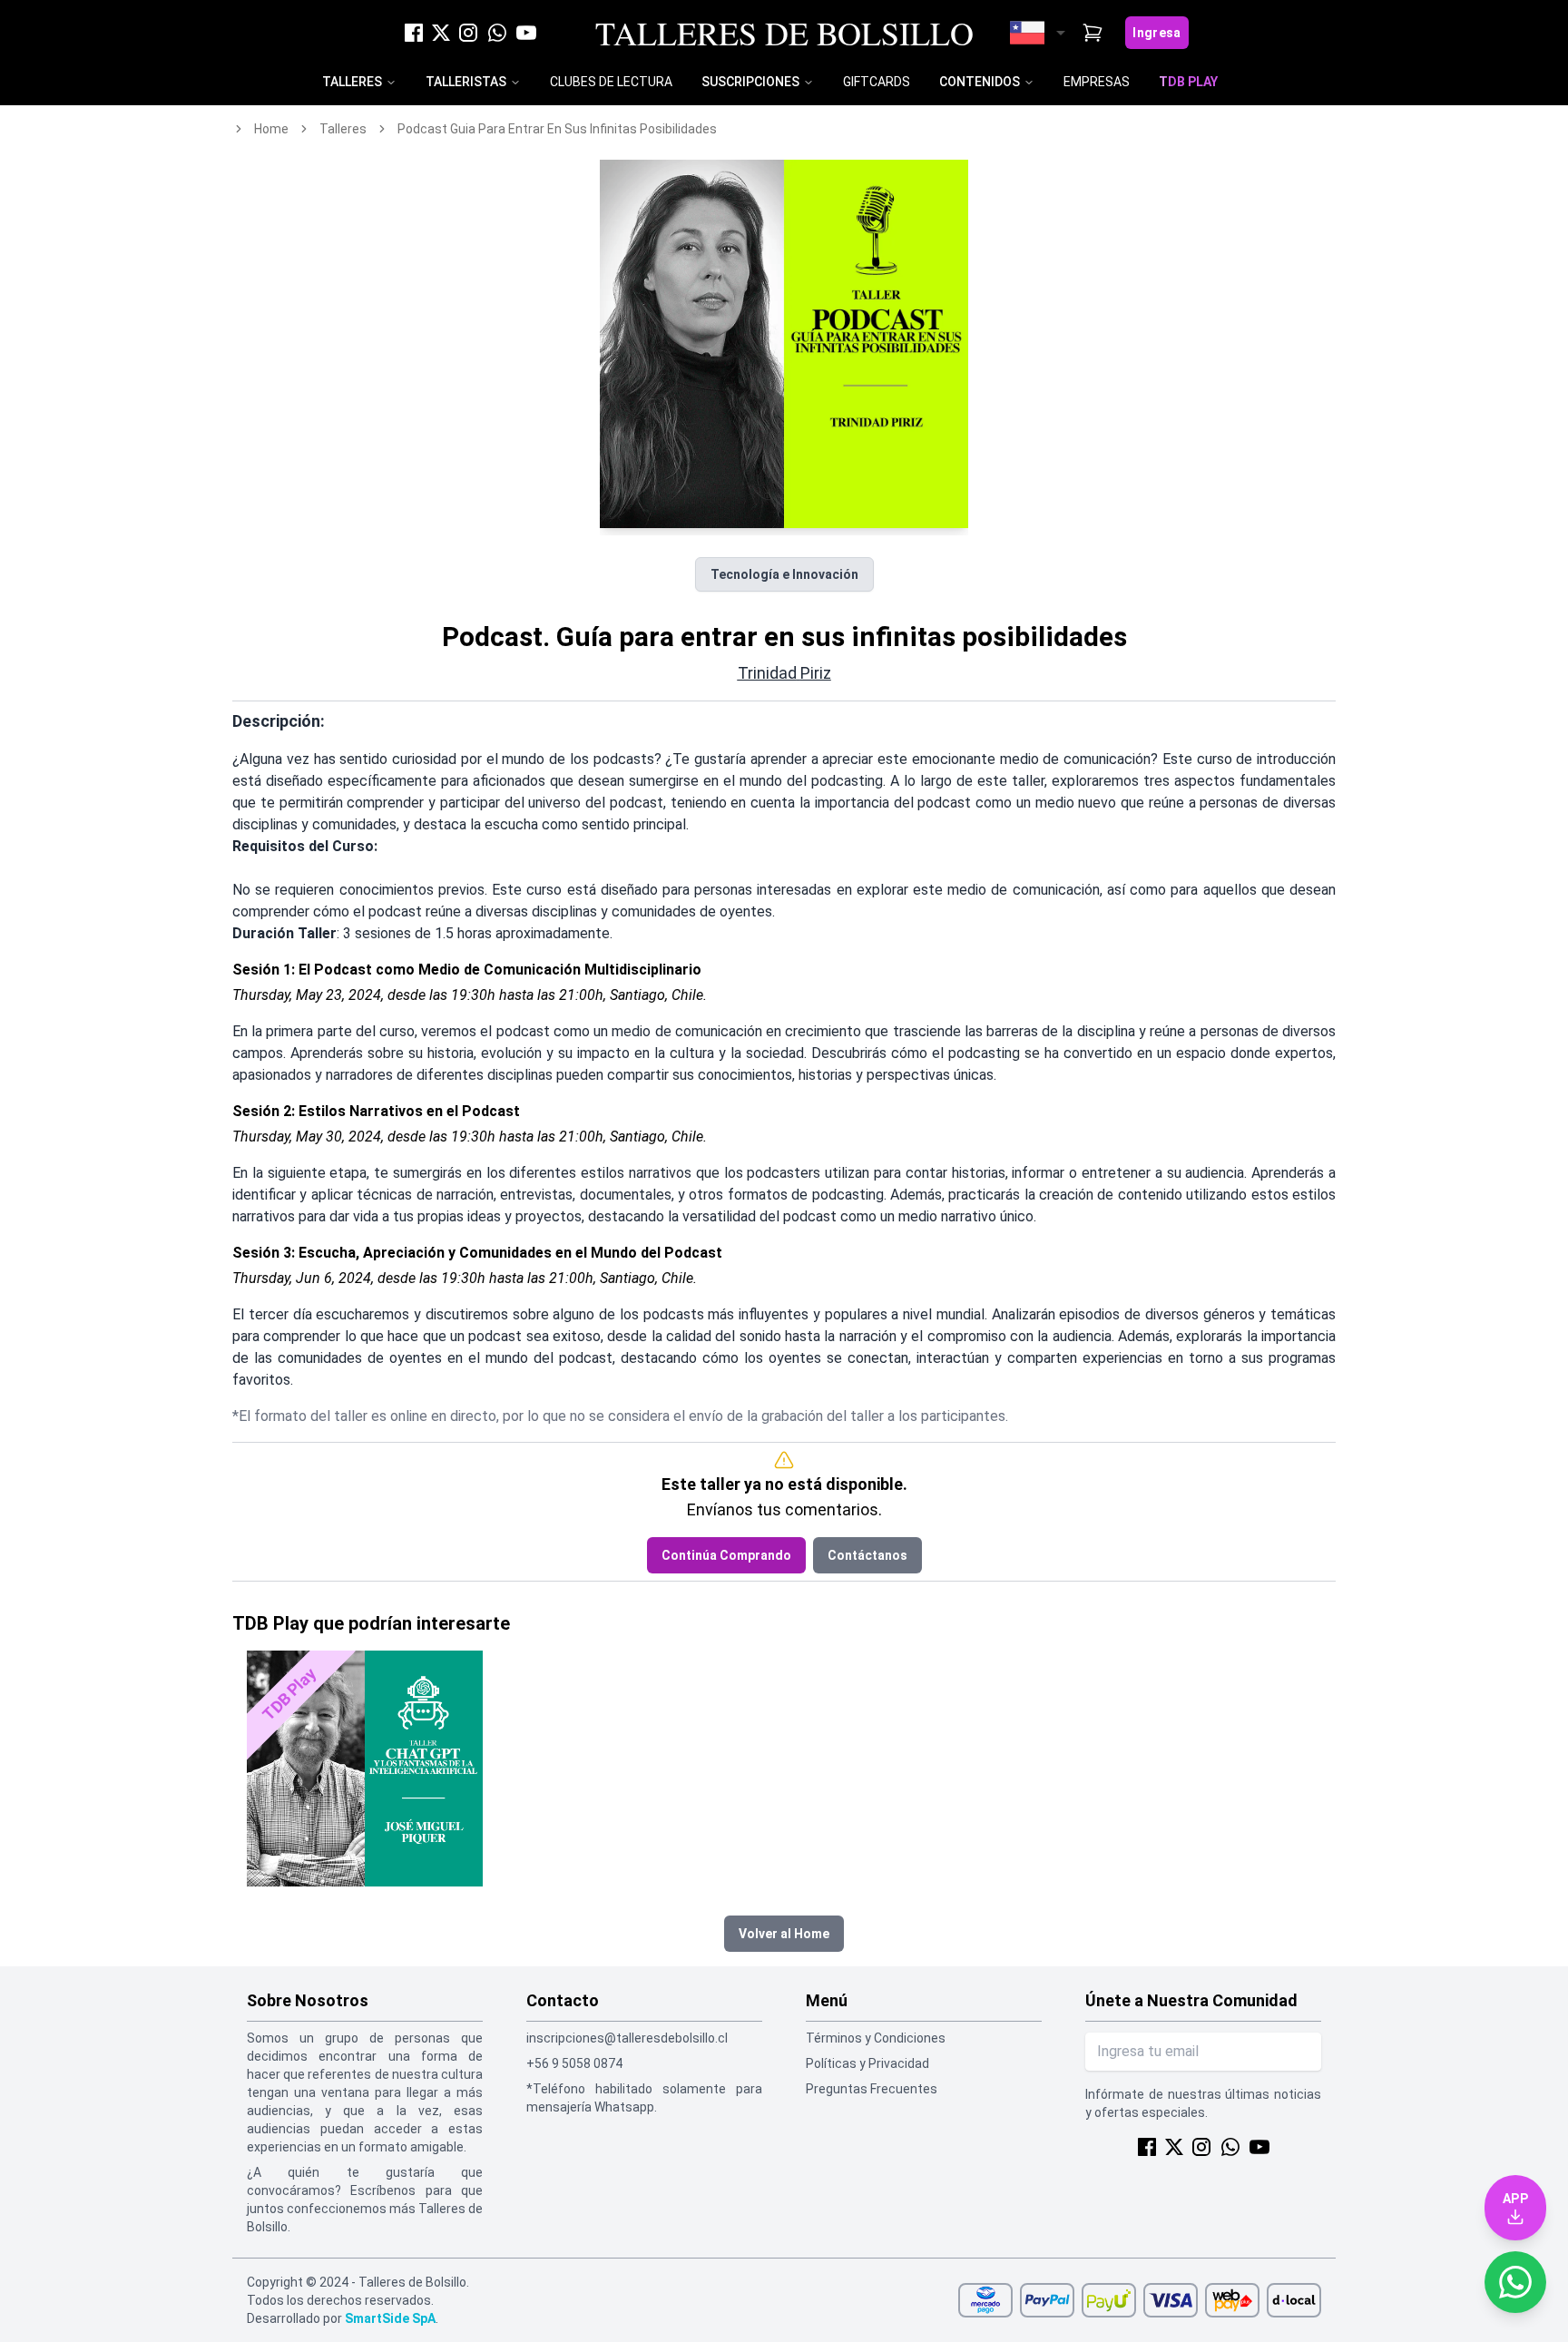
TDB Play (1188, 82)
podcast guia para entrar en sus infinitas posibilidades (557, 129)
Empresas (1097, 82)
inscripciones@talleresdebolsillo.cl (627, 2038)
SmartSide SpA (390, 2318)
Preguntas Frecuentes (872, 2089)
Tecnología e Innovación (784, 574)
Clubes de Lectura (611, 82)
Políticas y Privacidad (867, 2063)
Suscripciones (750, 82)
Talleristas (466, 82)
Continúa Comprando (726, 1555)
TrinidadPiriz (784, 673)
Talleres (352, 82)
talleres (343, 129)
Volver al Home (784, 1934)
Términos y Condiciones (876, 2038)
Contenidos (980, 82)
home (271, 129)
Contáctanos (867, 1555)
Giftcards (877, 82)
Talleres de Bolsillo (784, 33)
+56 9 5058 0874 (574, 2063)
